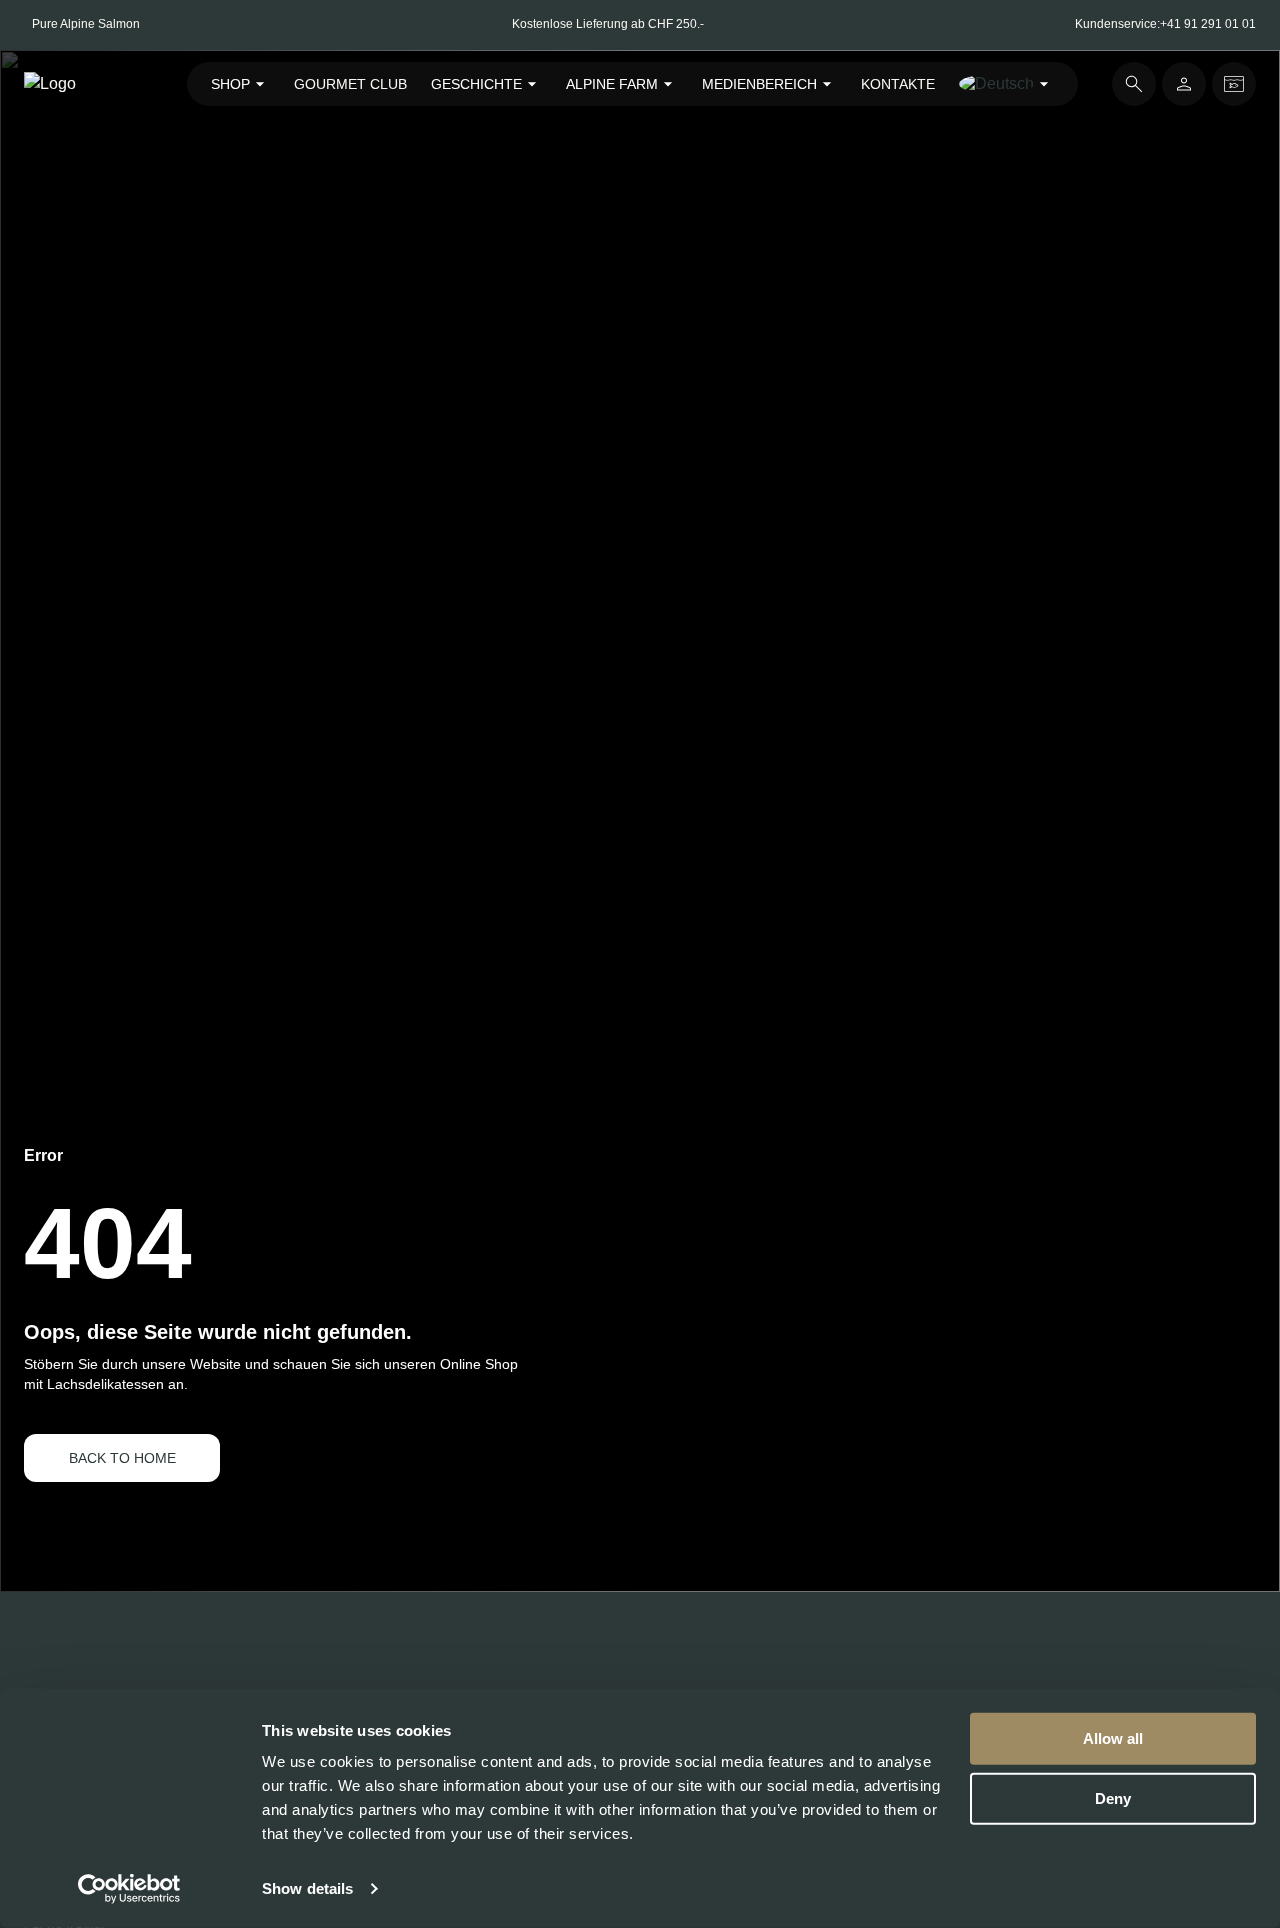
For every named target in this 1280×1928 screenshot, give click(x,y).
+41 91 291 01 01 (1208, 24)
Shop (230, 84)
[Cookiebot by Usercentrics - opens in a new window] (129, 1889)
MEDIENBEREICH (759, 84)
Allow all (1113, 1738)
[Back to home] (88, 84)
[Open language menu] (1006, 84)
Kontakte (898, 84)
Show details (307, 1888)
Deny (1113, 1797)
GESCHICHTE (476, 84)
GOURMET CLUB (350, 84)
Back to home (122, 1458)
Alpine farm (612, 84)
